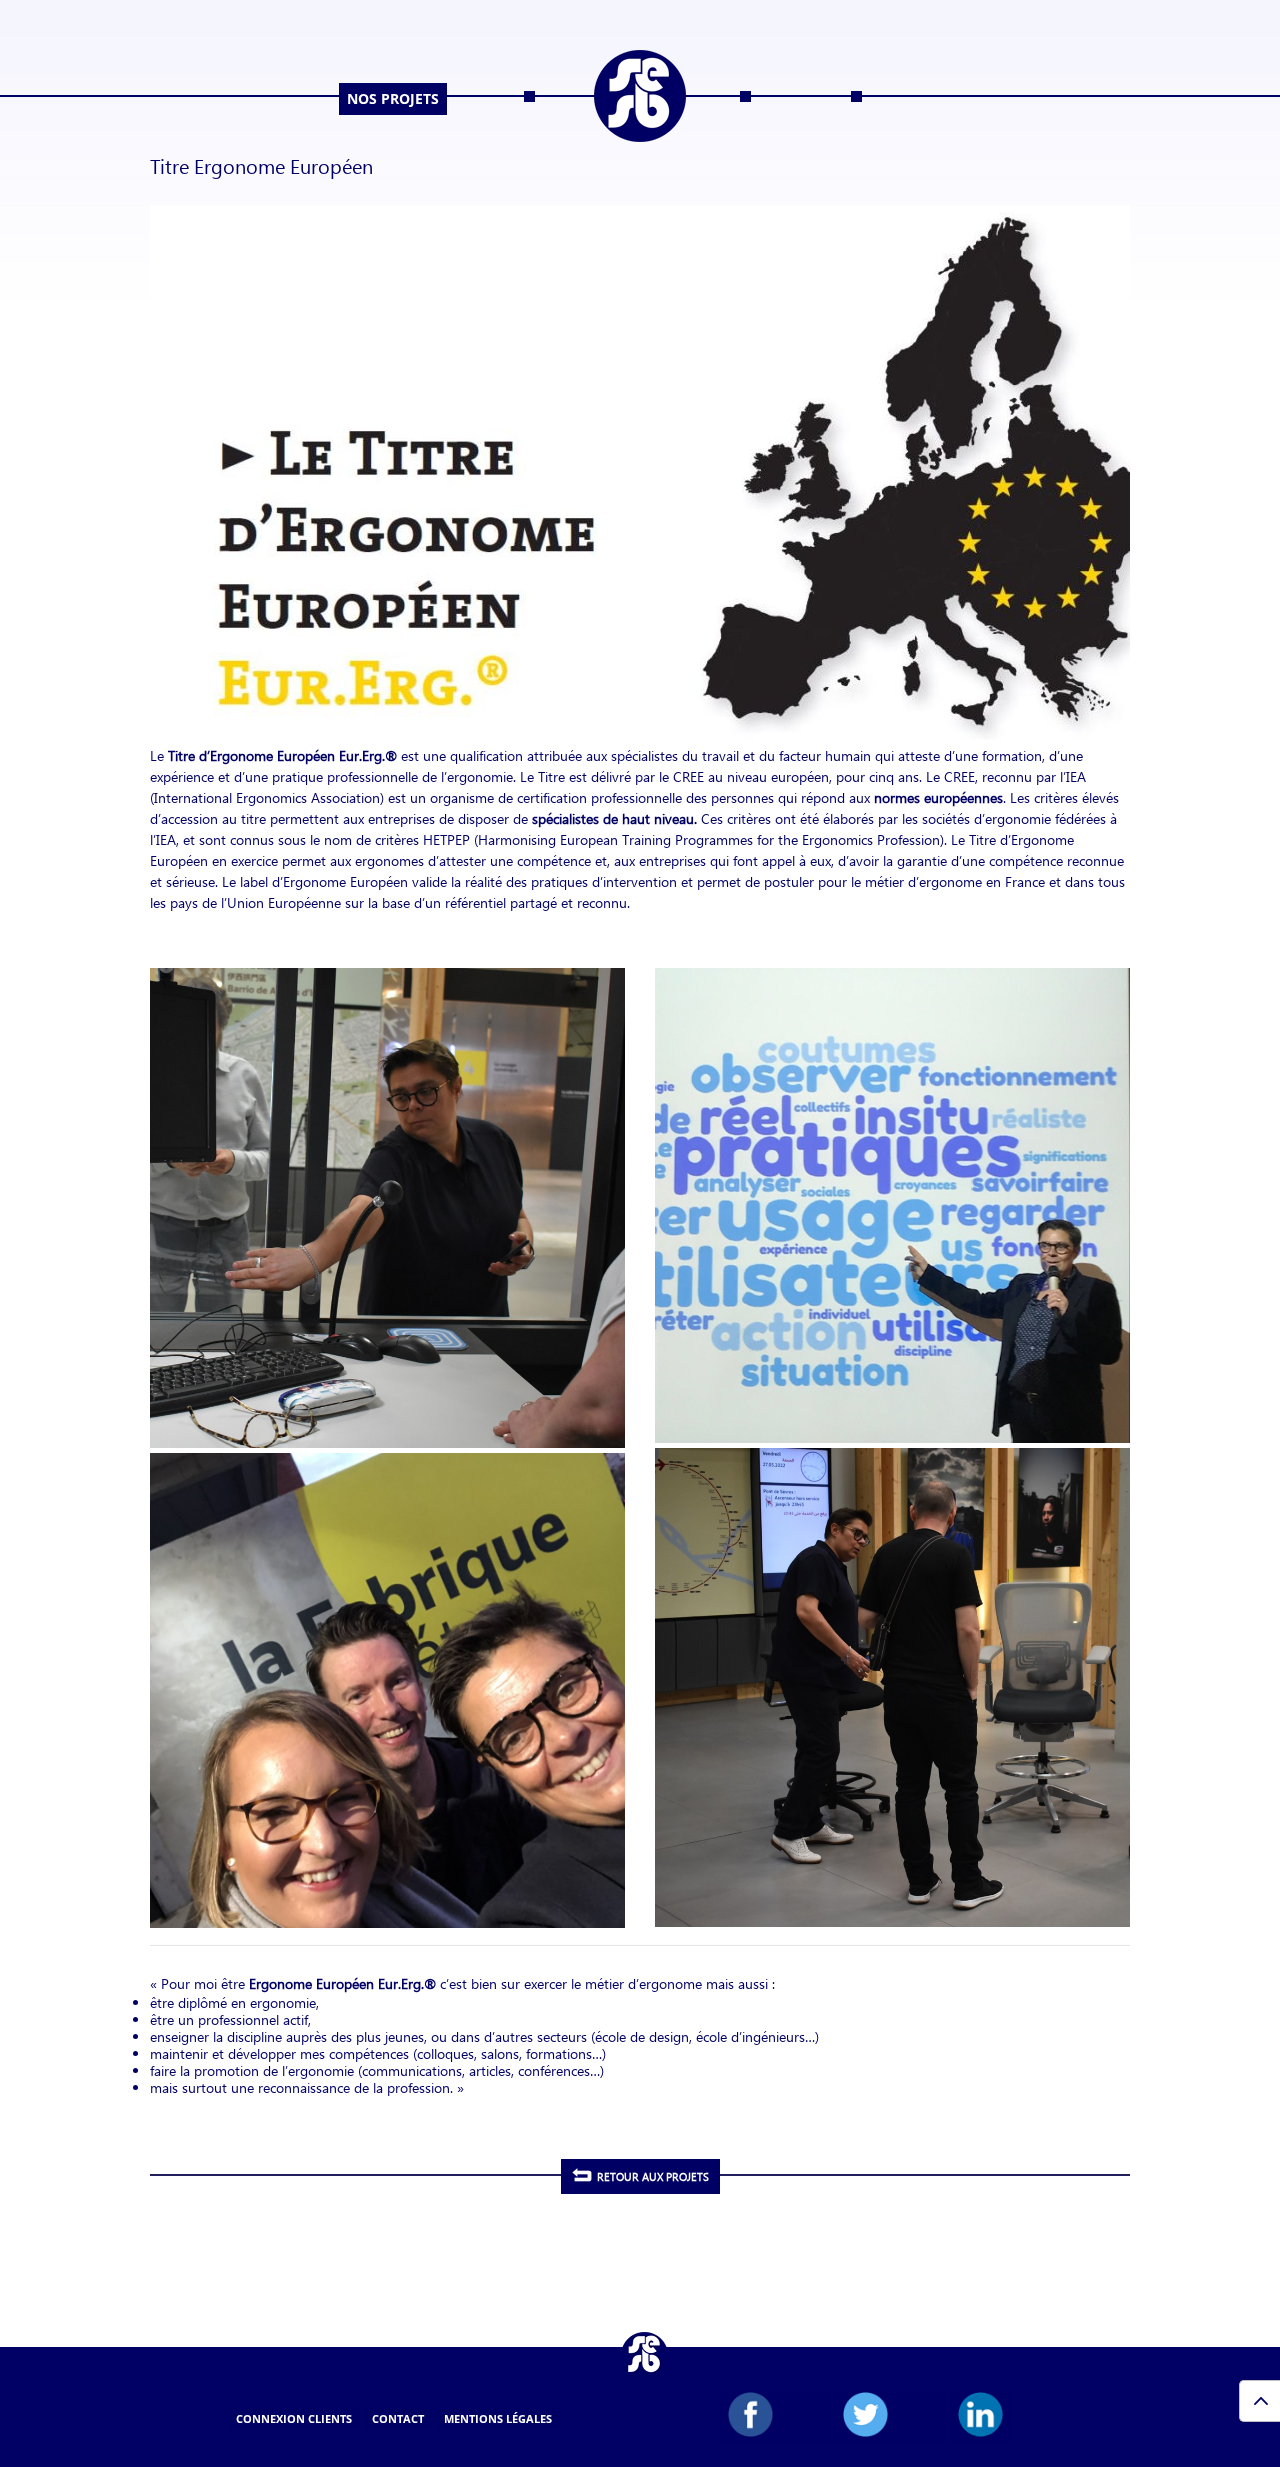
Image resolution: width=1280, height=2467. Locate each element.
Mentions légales (498, 2418)
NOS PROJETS (393, 98)
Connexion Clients (294, 2418)
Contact (398, 2418)
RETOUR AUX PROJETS (653, 2176)
